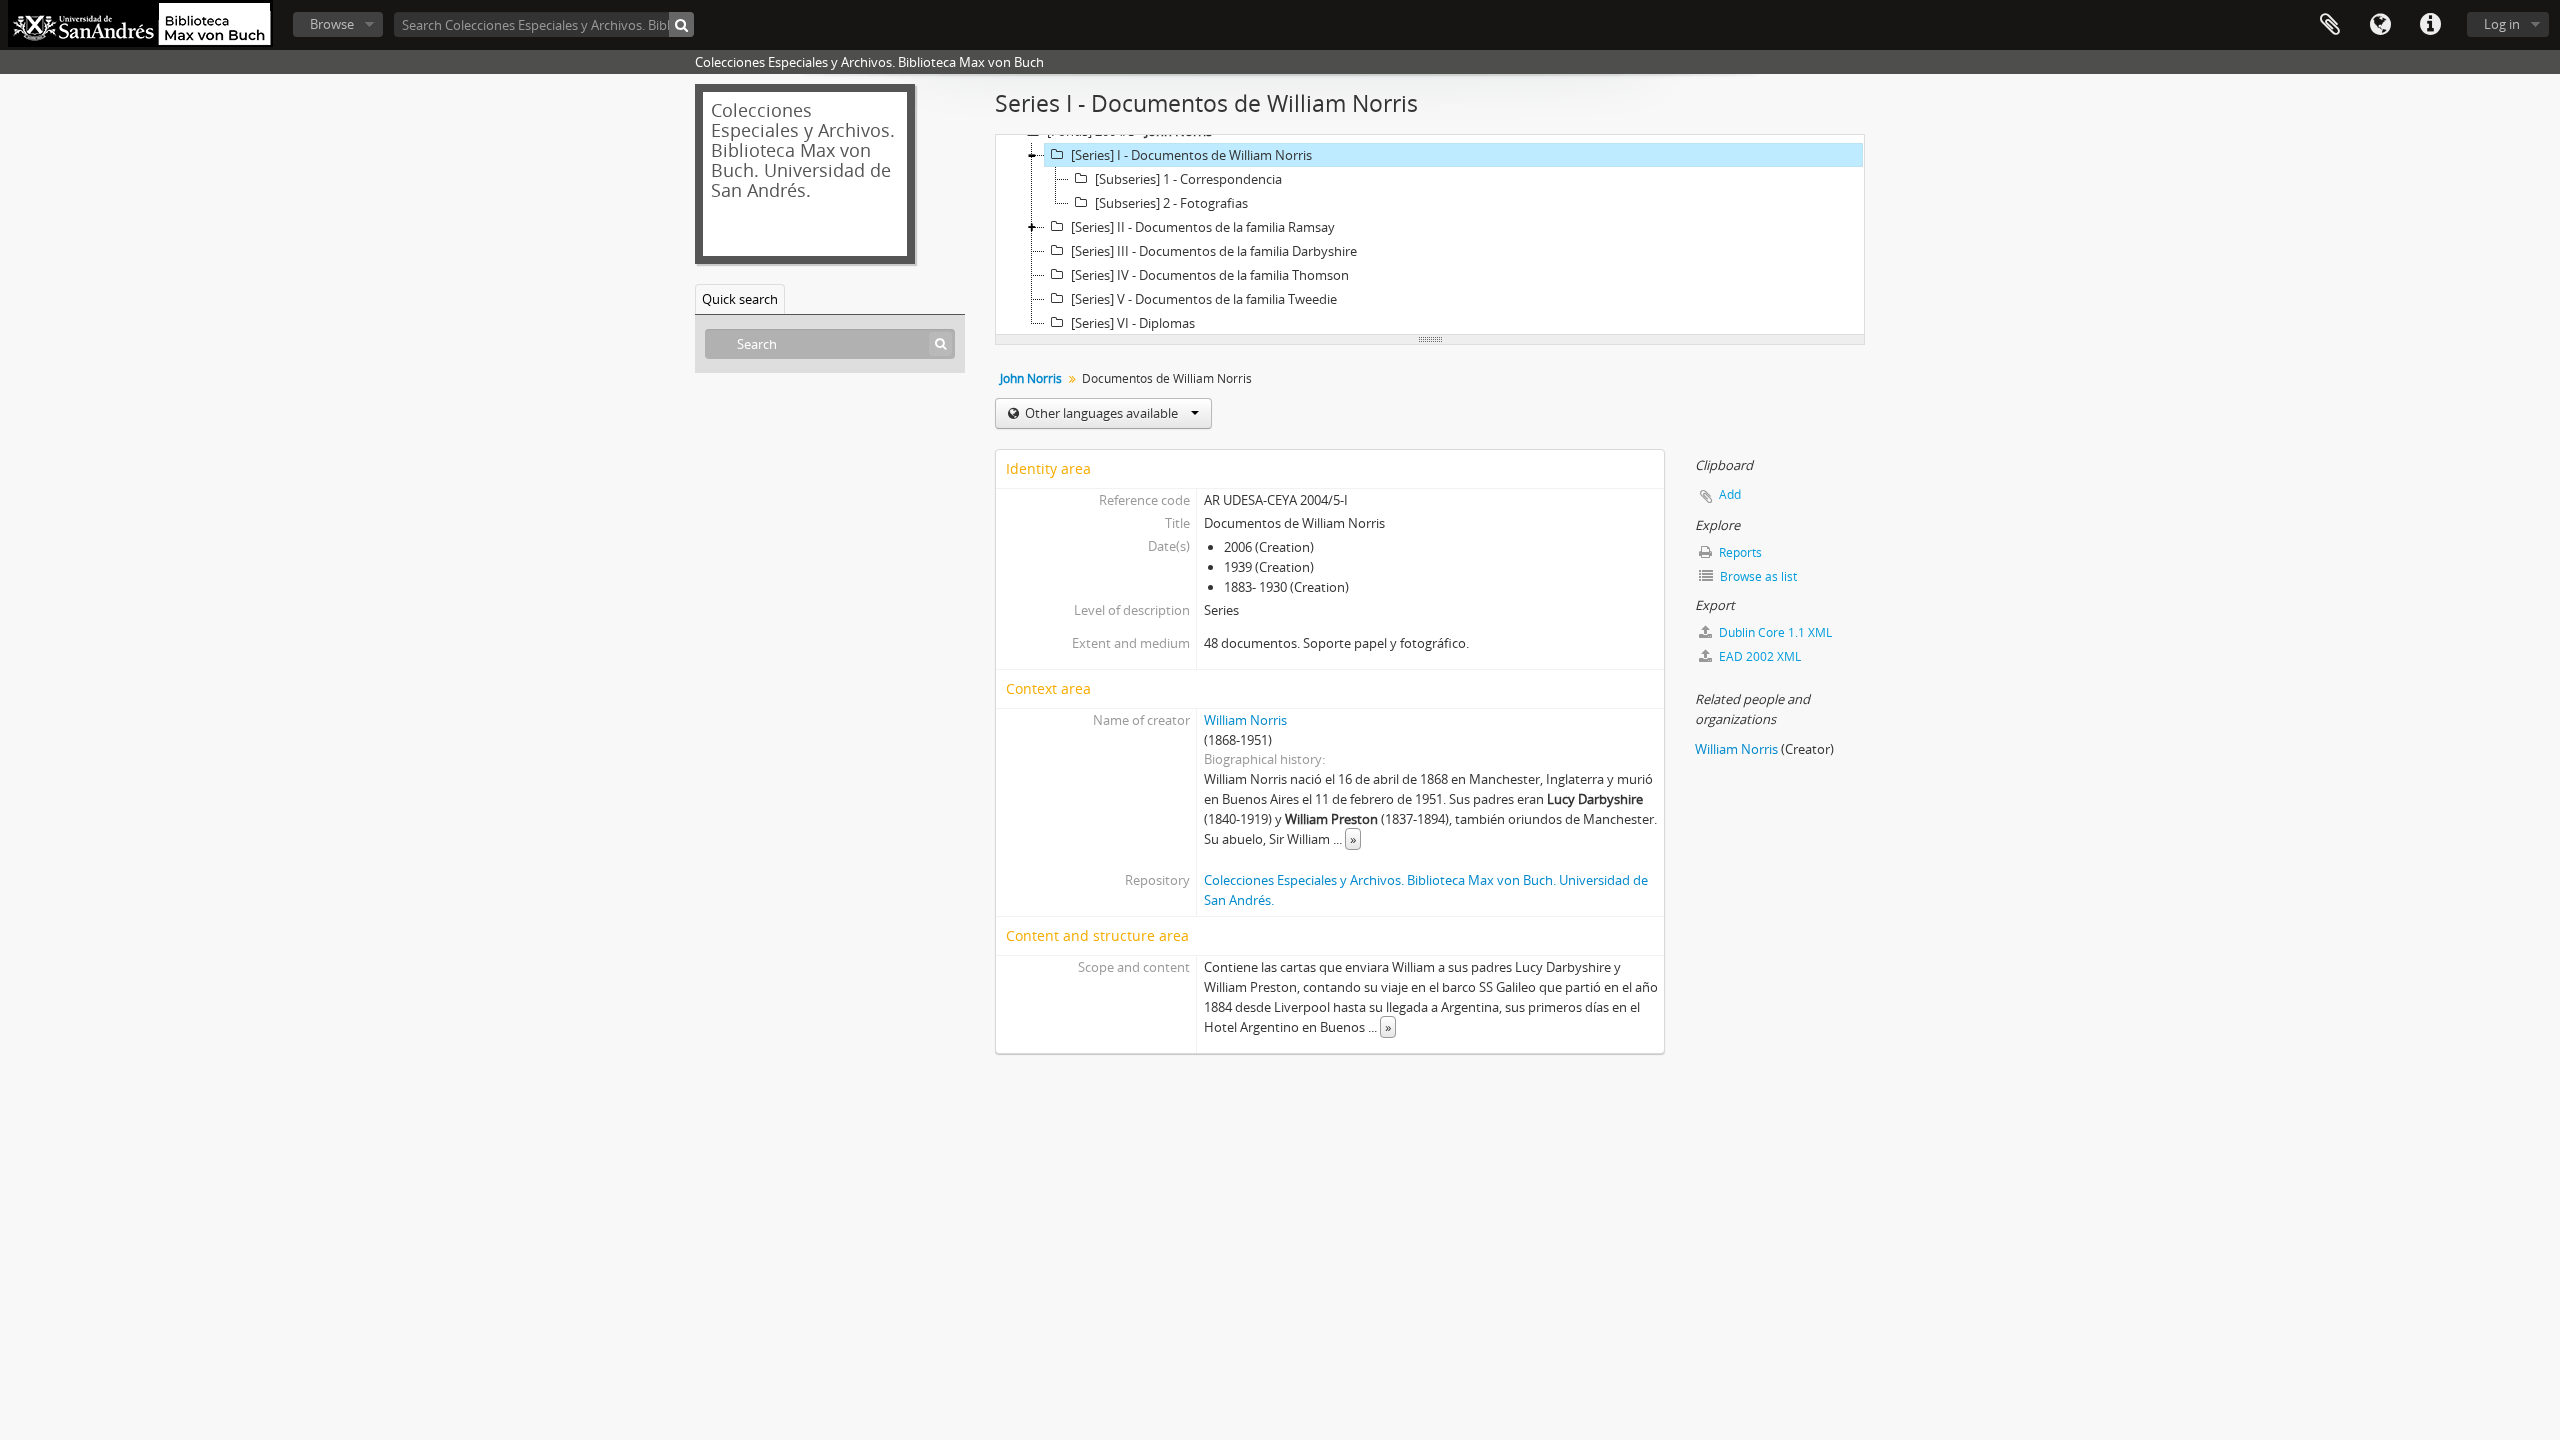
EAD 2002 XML (1758, 656)
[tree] (1430, 235)
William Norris (1245, 720)
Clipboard (2330, 25)
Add (1730, 494)
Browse (332, 24)
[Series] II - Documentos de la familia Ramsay (1203, 227)
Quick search (740, 299)
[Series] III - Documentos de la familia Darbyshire (1214, 251)
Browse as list (1757, 576)
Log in (2502, 24)
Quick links (2430, 25)
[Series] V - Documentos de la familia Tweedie (1204, 299)
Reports (1739, 552)
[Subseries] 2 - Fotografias (1171, 203)
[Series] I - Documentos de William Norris (1191, 155)
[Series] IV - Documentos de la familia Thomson (1210, 275)
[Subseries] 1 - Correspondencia (1188, 179)
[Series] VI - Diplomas (1133, 323)
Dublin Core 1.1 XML (1774, 632)
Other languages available (1101, 413)
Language (2380, 25)
